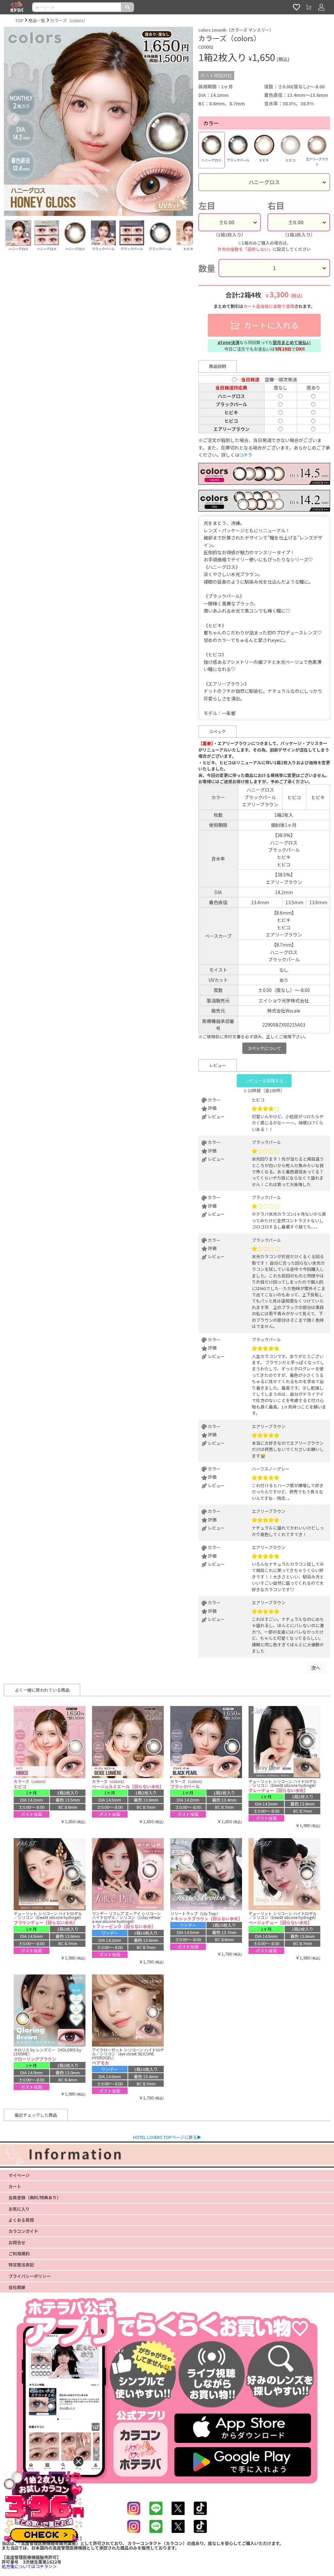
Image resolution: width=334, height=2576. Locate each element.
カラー (211, 123)
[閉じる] (78, 2461)
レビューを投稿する (264, 1081)
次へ (316, 1668)
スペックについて (264, 1048)
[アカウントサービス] (321, 7)
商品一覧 (37, 20)
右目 (276, 206)
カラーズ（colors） (69, 20)
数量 (207, 268)
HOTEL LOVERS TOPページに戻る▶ (167, 2137)
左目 (207, 206)
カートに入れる (270, 325)
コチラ (246, 455)
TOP (19, 20)
